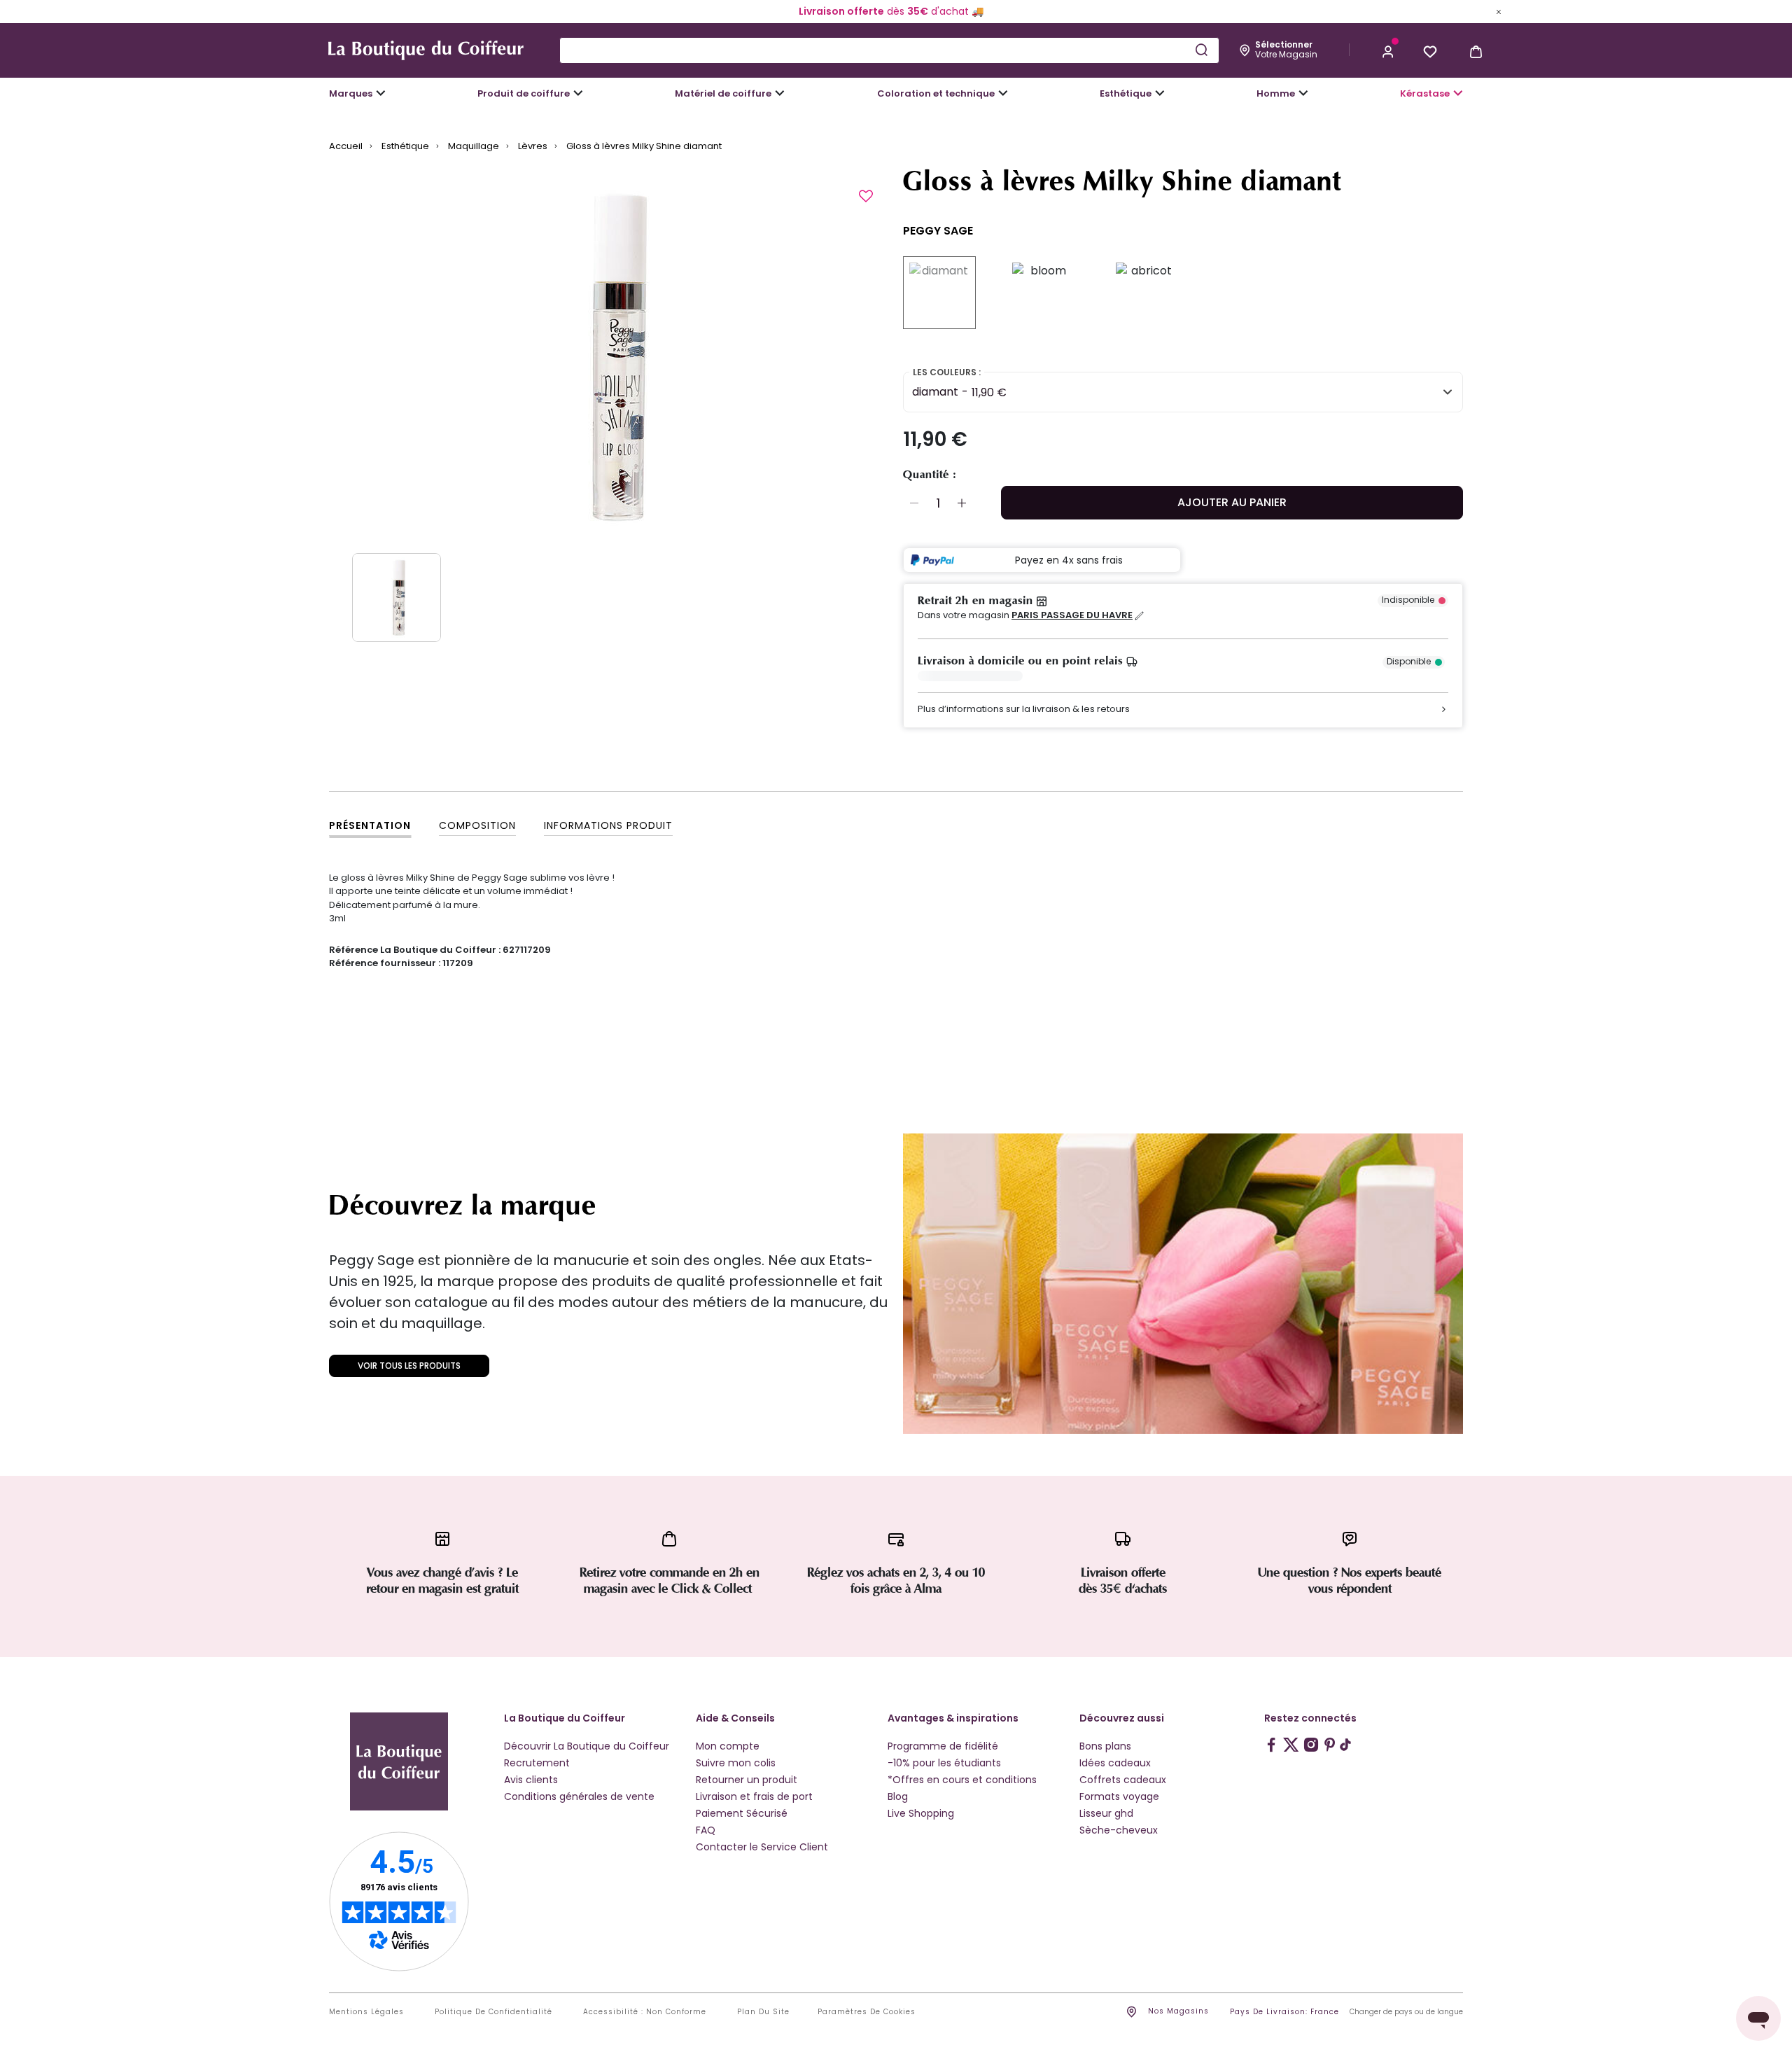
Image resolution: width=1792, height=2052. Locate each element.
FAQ (706, 1830)
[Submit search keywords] (1201, 50)
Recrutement (537, 1763)
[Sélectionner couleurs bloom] (1042, 293)
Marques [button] (351, 93)
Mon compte (728, 1746)
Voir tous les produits (409, 1366)
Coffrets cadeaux (1123, 1780)
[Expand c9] (780, 93)
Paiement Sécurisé (742, 1813)
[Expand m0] (381, 93)
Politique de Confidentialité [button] (493, 2012)
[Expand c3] (578, 93)
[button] (1388, 50)
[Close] (1499, 11)
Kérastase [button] (1425, 93)
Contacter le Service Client (762, 1847)
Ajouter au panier (1232, 502)
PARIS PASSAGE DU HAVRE (1072, 615)
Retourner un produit (747, 1780)
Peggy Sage (938, 231)
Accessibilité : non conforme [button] (645, 2012)
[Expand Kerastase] (1458, 93)
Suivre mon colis (736, 1763)
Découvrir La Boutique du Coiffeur (587, 1746)
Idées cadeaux (1115, 1763)
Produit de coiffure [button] (524, 93)
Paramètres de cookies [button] (867, 2012)
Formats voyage (1119, 1796)
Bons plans (1105, 1746)
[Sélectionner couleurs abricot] (1146, 293)
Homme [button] (1276, 93)
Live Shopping (921, 1813)
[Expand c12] (1003, 93)
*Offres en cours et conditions (962, 1780)
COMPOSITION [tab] (477, 825)
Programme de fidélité (943, 1746)
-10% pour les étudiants (944, 1763)
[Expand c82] (1160, 93)
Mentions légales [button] (366, 2012)
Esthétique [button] (1126, 93)
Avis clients (531, 1780)
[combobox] (889, 50)
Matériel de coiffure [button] (723, 93)
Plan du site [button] (763, 2012)
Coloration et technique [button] (936, 93)
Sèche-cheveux (1119, 1830)
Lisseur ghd (1106, 1813)
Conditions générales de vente (579, 1796)
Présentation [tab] (370, 825)
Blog (898, 1796)
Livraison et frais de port (754, 1796)
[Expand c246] (1303, 93)
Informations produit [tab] (608, 825)
